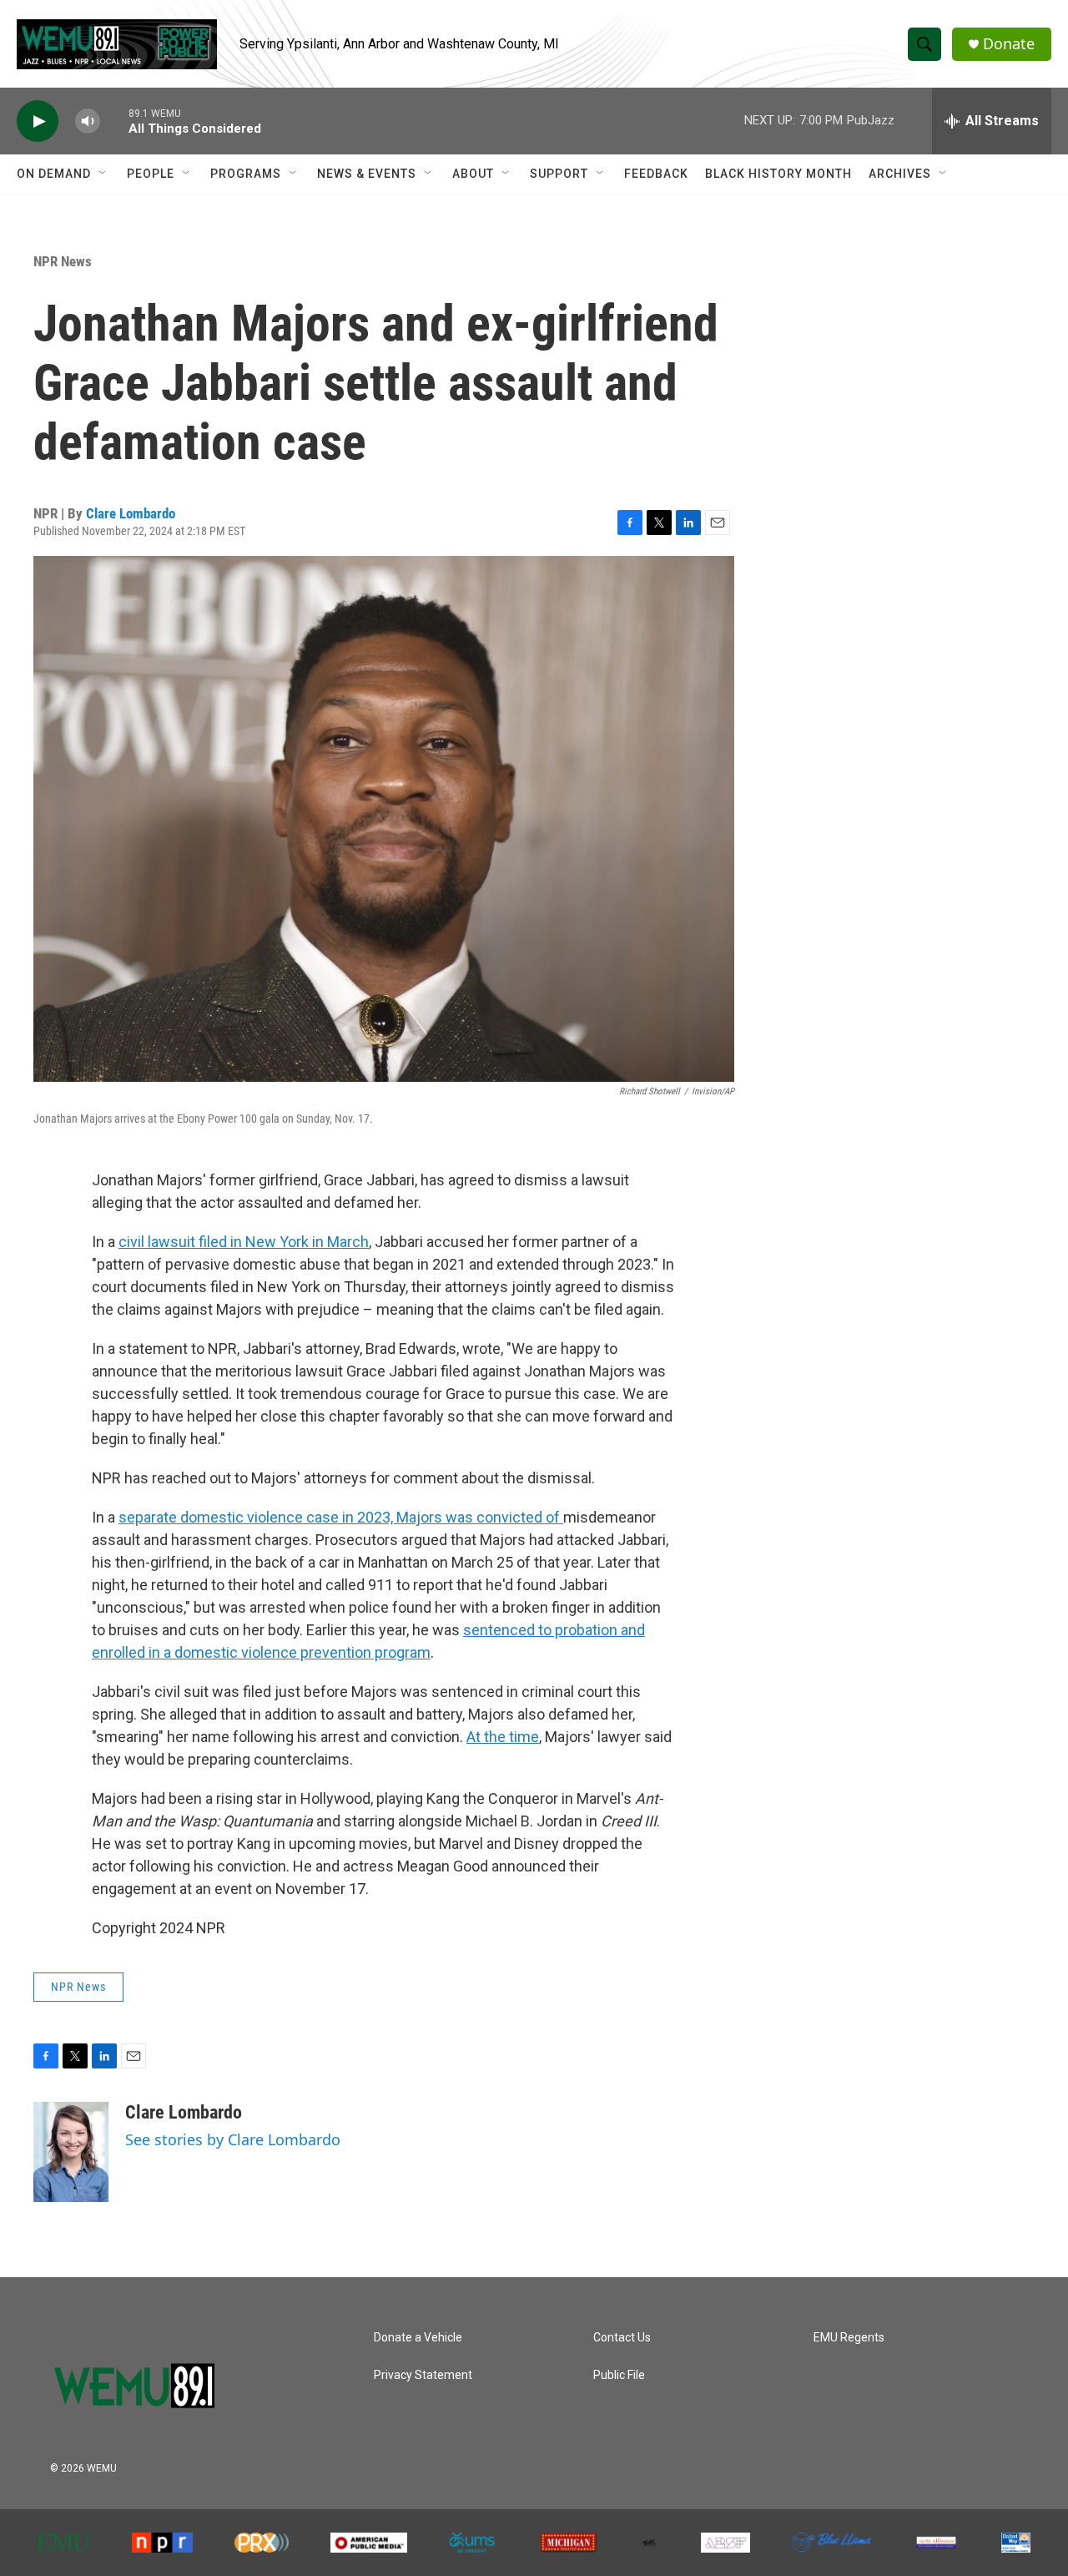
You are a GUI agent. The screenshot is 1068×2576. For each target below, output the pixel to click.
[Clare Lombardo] (71, 2152)
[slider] (114, 121)
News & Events (367, 174)
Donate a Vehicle (418, 2338)
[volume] (88, 121)
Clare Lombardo (131, 513)
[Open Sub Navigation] (103, 174)
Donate (1009, 44)
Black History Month (778, 174)
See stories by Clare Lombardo (233, 2139)
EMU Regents (849, 2338)
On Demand (54, 174)
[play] (38, 121)
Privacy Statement (423, 2375)
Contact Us (622, 2338)
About (473, 174)
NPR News (63, 261)
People (151, 174)
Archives (900, 174)
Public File (619, 2375)
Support (559, 174)
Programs (246, 174)
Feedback (656, 174)
